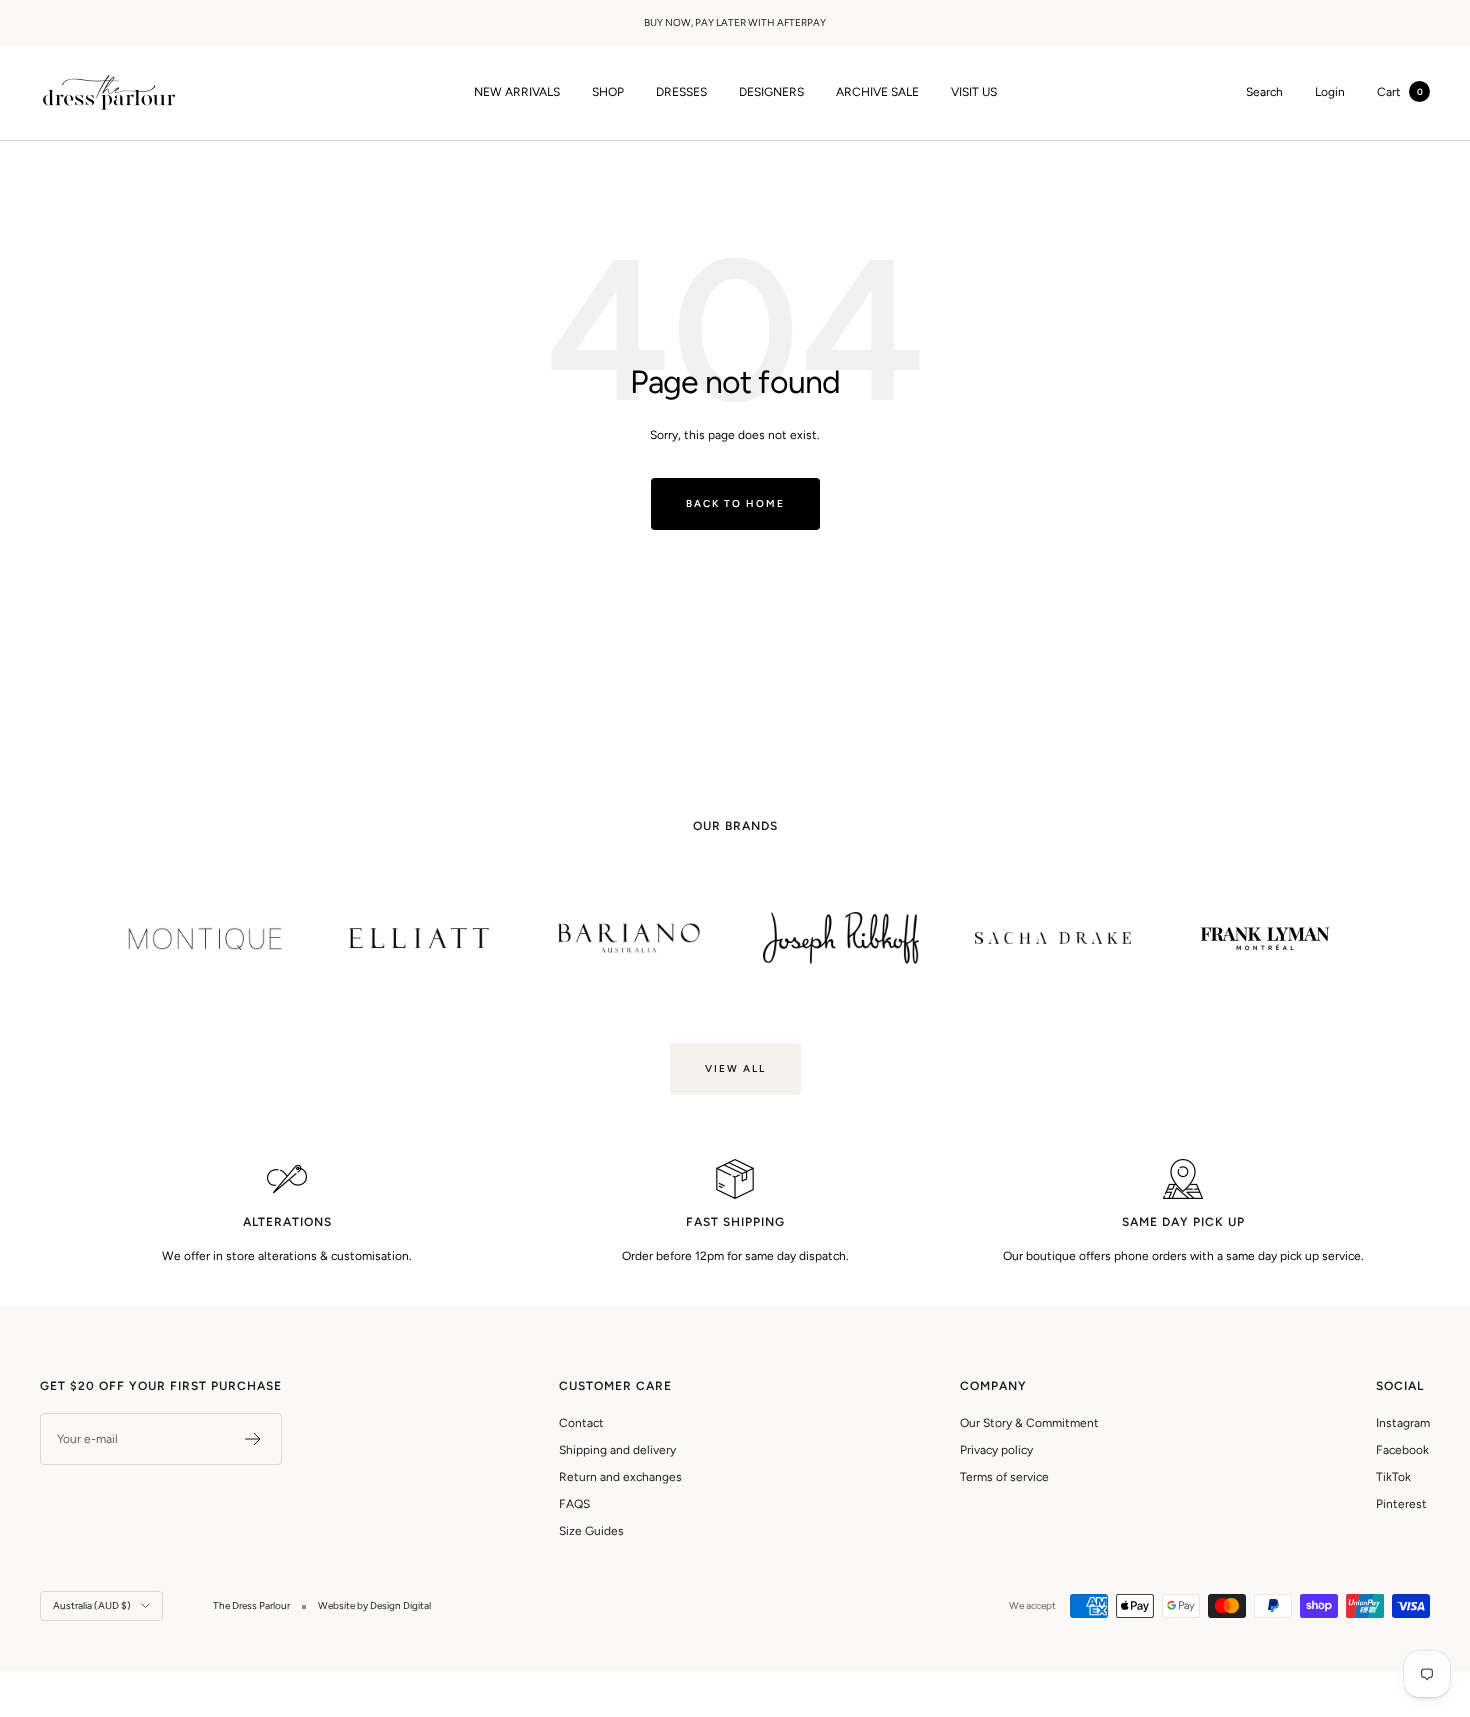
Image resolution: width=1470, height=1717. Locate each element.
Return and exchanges (620, 1477)
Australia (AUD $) (92, 1605)
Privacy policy (996, 1450)
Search (1264, 92)
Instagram (1403, 1423)
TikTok (1393, 1477)
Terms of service (1004, 1477)
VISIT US (974, 92)
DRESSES (681, 92)
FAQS (574, 1504)
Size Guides (591, 1531)
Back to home (735, 503)
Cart (1400, 92)
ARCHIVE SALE (877, 92)
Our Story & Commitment (1029, 1423)
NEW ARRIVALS (517, 92)
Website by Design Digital (374, 1605)
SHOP (608, 92)
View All (735, 1068)
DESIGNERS (771, 92)
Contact (581, 1423)
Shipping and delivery (617, 1450)
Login (1330, 92)
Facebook (1402, 1450)
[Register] (253, 1439)
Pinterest (1401, 1504)
